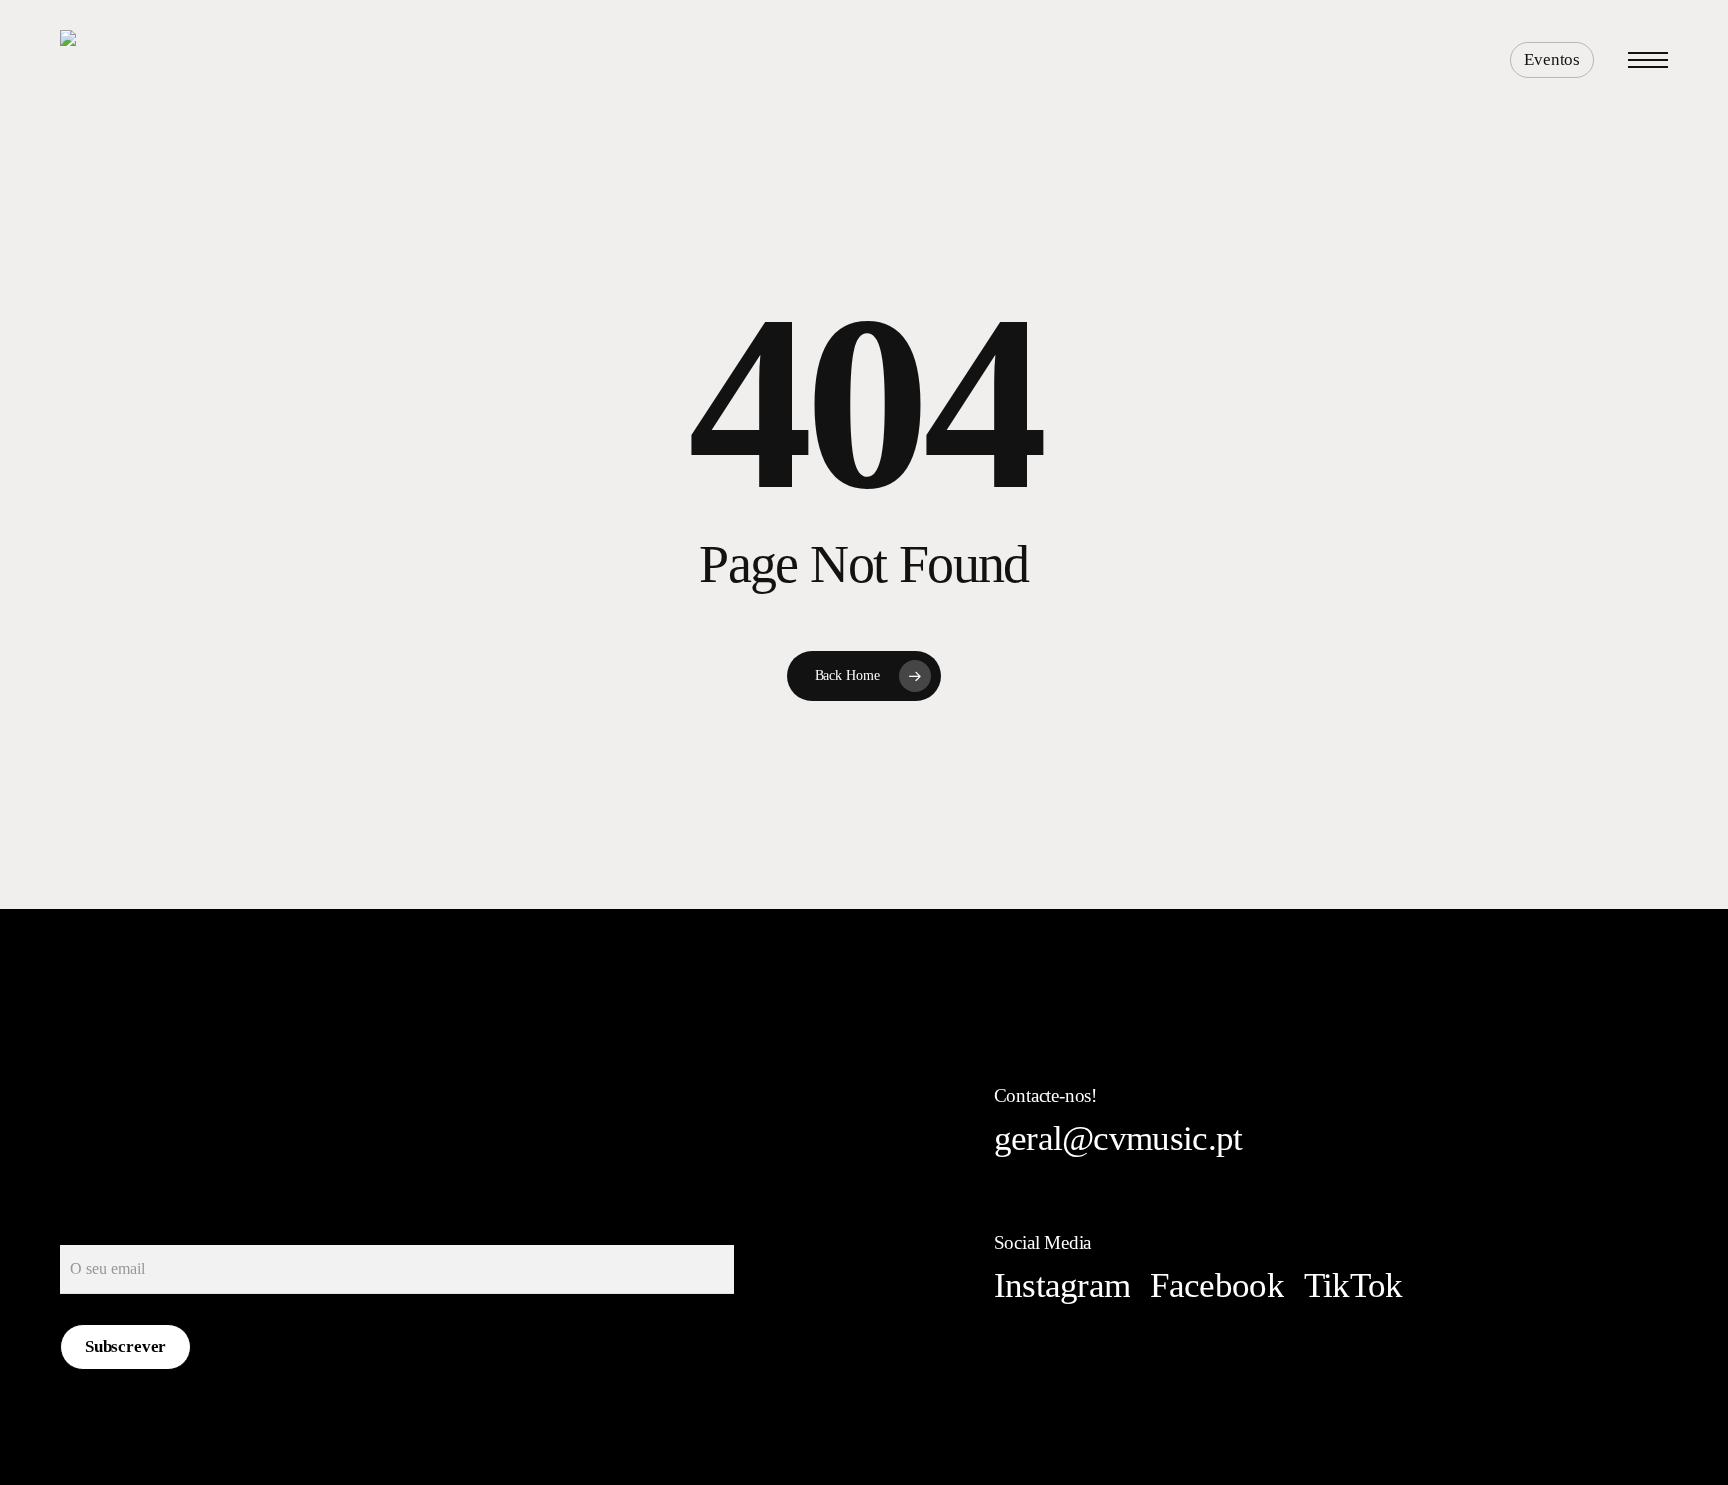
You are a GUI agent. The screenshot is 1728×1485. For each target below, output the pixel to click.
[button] (1648, 60)
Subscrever (125, 1346)
